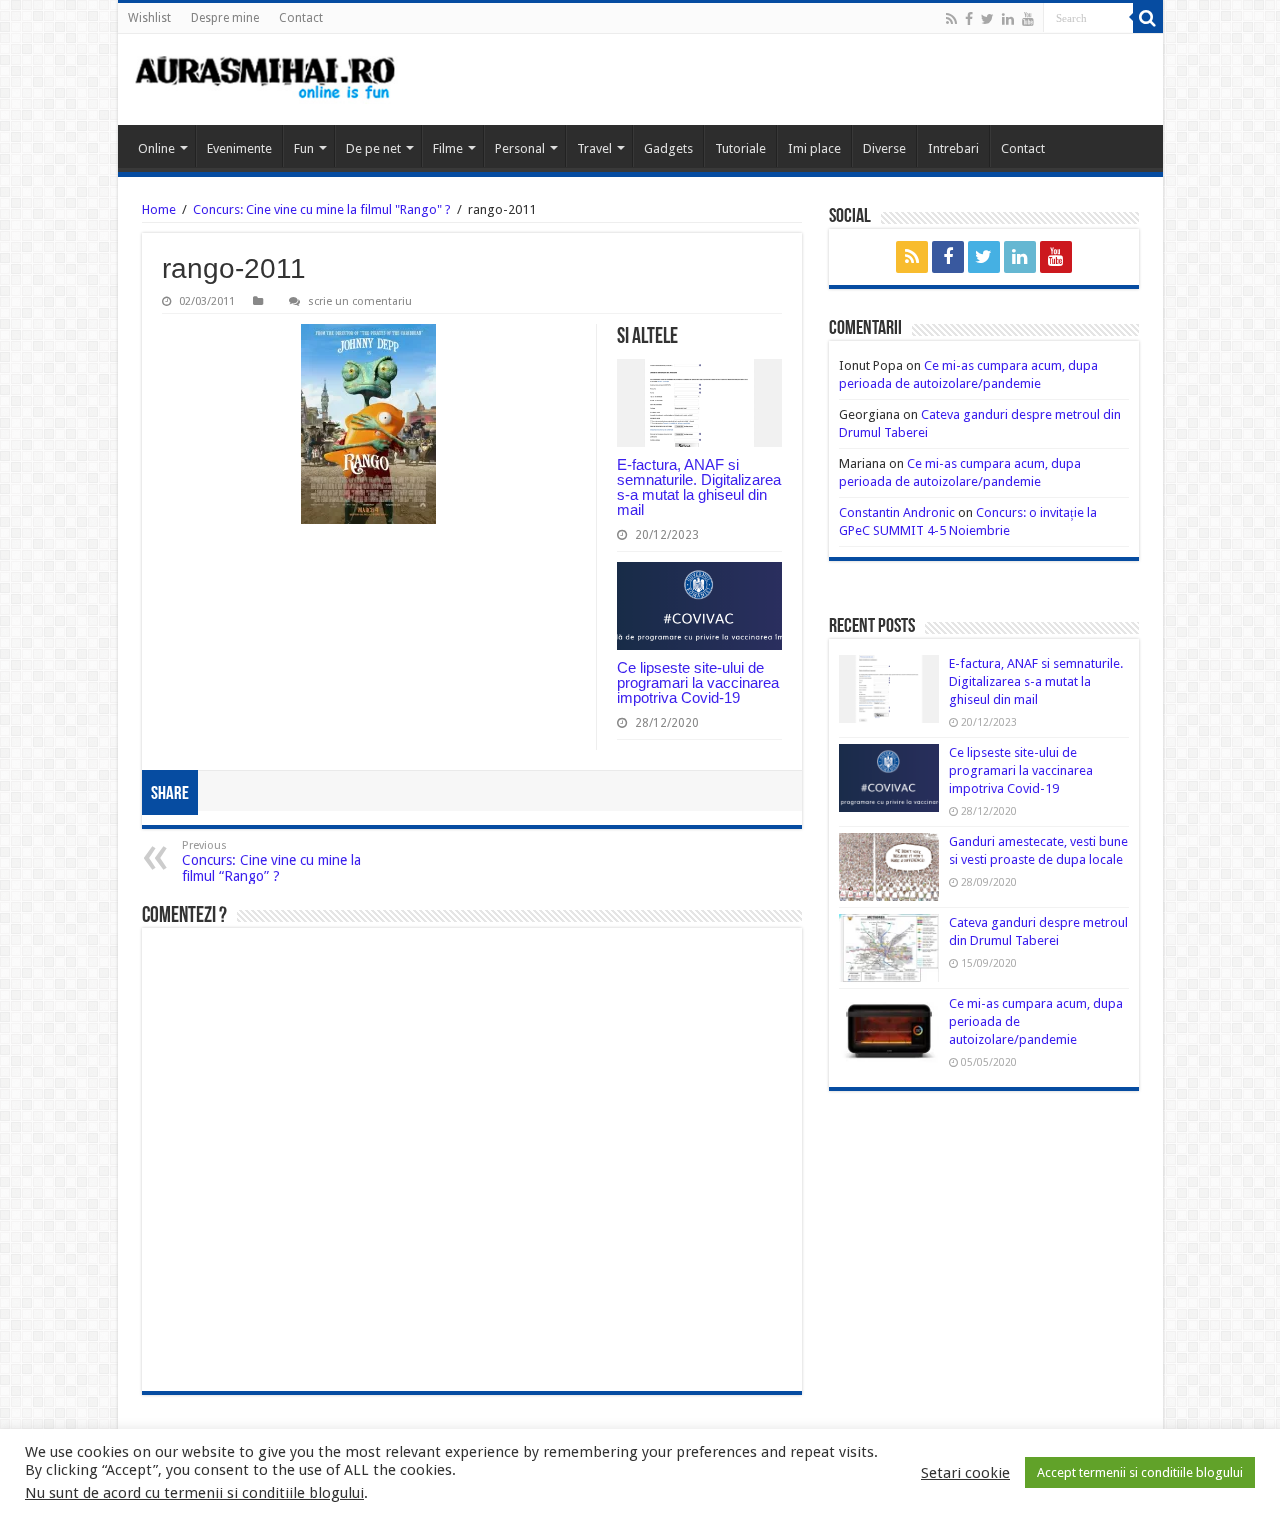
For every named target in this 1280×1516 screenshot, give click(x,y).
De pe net (373, 148)
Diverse (884, 148)
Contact (301, 18)
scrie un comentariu (360, 301)
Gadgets (668, 148)
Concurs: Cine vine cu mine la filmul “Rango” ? (271, 861)
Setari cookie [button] (965, 1473)
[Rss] (951, 19)
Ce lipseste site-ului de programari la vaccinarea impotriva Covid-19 (698, 682)
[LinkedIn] (1008, 19)
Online (156, 148)
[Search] (1148, 18)
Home (159, 209)
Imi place (814, 148)
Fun (304, 148)
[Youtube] (1028, 19)
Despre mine (225, 18)
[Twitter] (987, 19)
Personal (520, 148)
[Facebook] (969, 19)
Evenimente (239, 148)
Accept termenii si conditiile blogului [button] (1140, 1472)
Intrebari (953, 148)
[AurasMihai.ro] (266, 79)
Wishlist (149, 18)
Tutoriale (740, 148)
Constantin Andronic (897, 512)
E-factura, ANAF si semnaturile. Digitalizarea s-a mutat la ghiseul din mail (699, 487)
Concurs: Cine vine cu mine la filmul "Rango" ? (322, 209)
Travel (594, 148)
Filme (448, 148)
